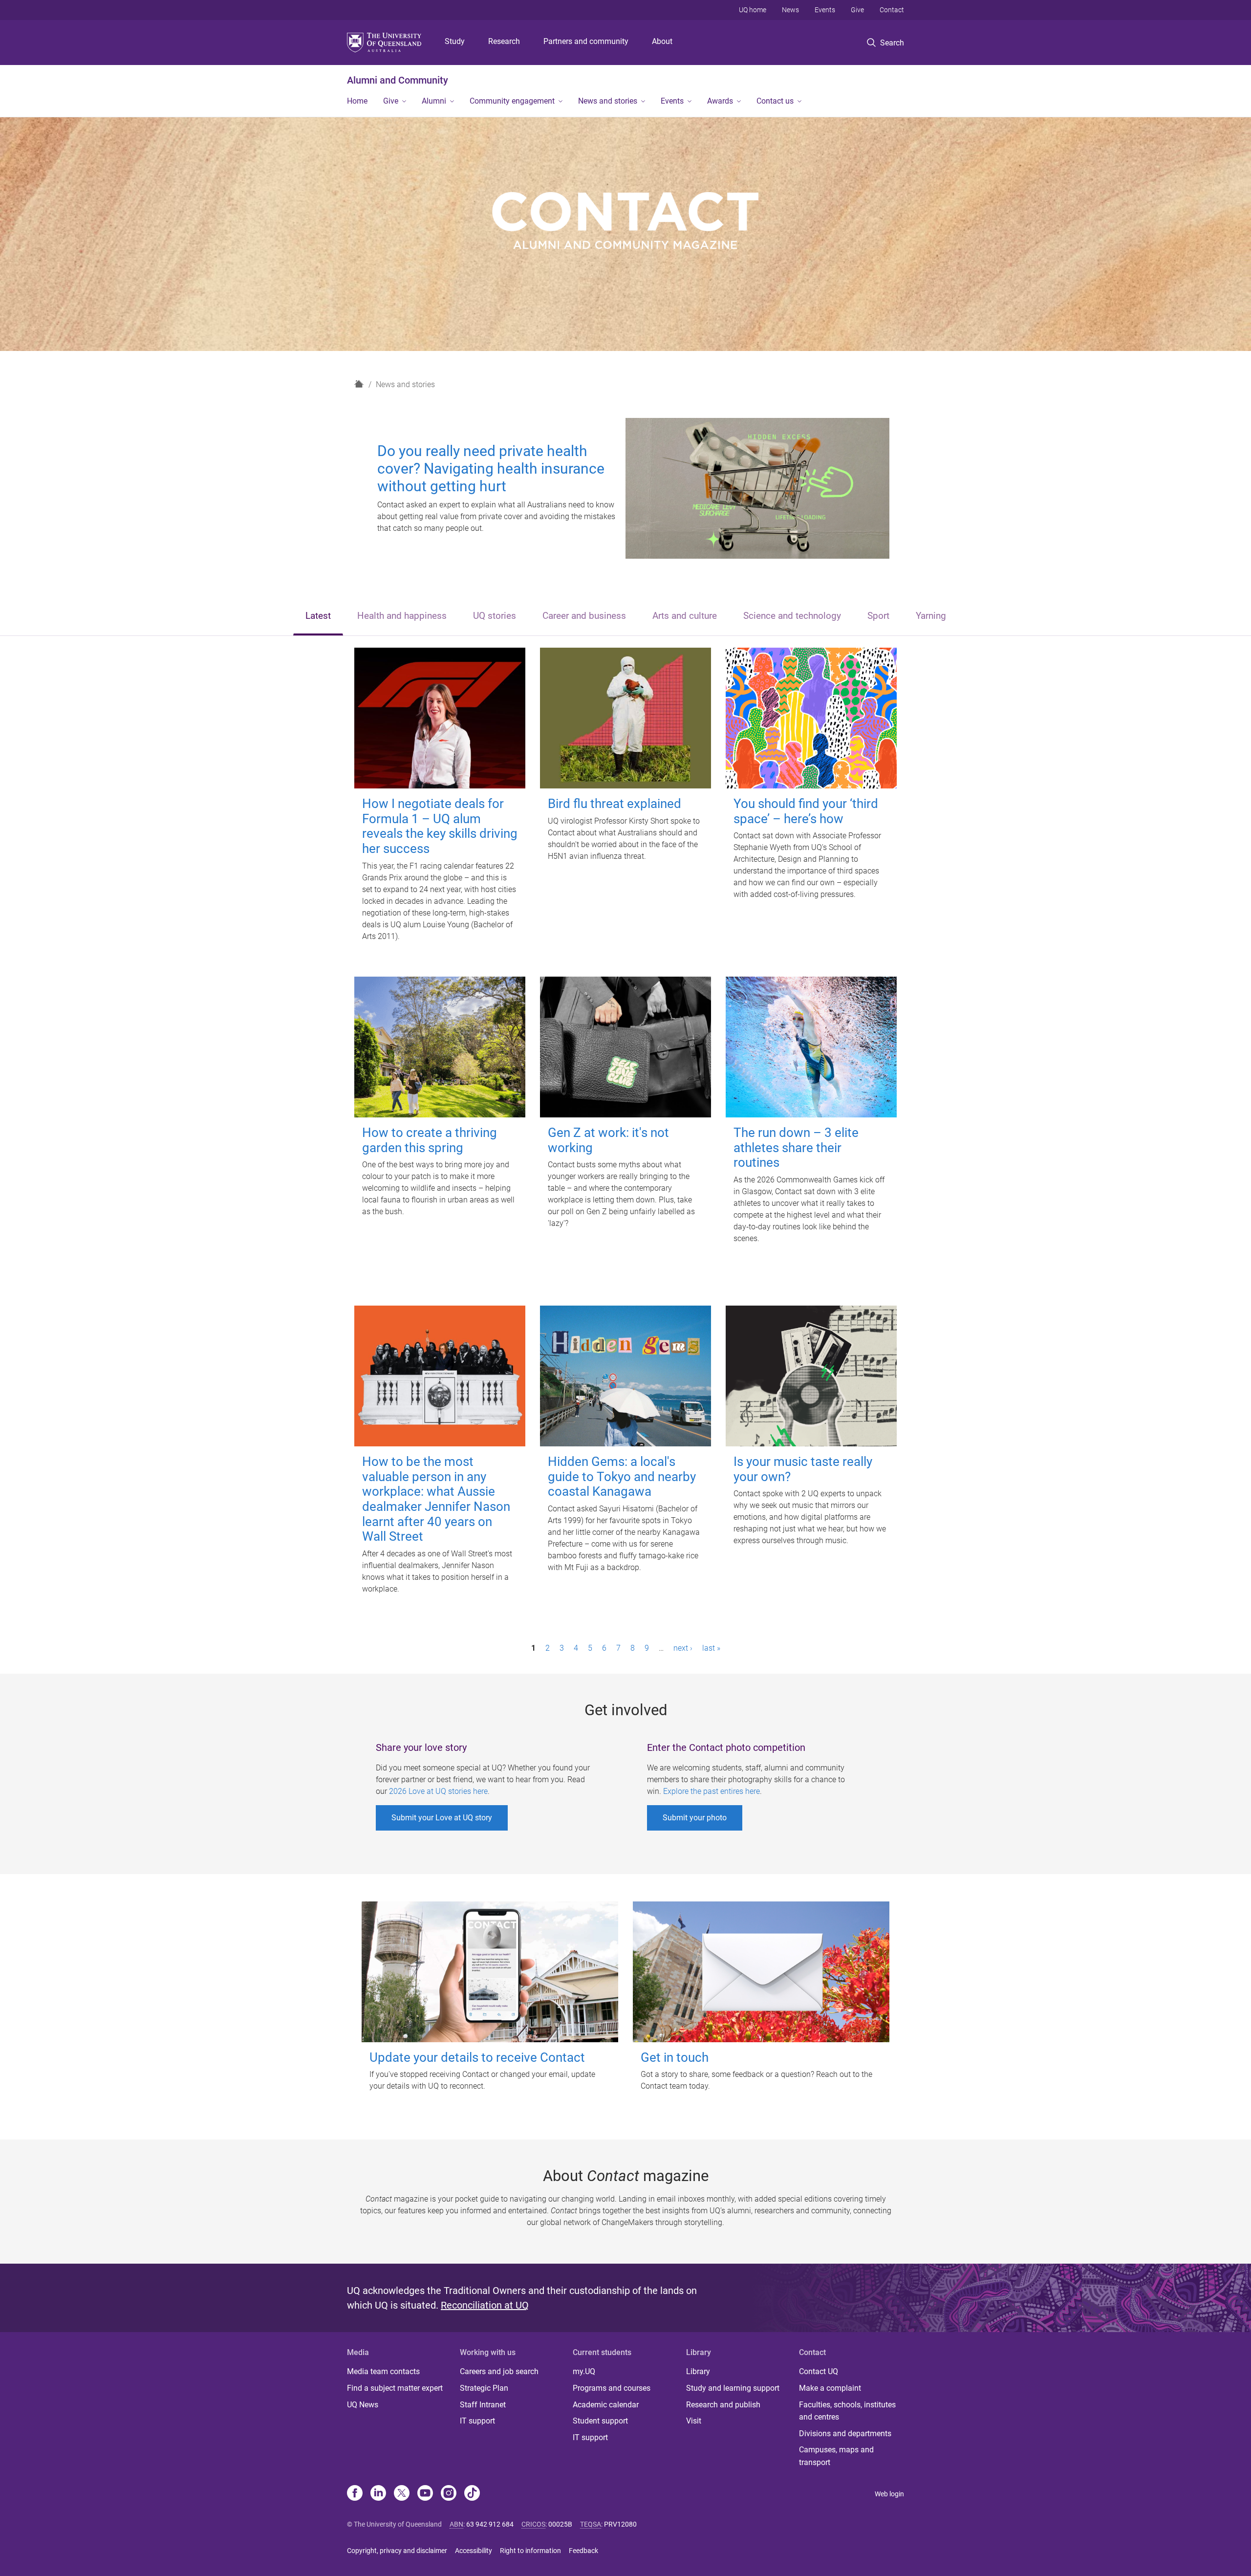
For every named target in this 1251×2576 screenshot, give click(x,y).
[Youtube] (425, 2494)
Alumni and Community (398, 80)
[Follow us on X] (402, 2494)
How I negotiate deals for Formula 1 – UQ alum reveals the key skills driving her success (440, 826)
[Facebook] (355, 2494)
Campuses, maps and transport (836, 2456)
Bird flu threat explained (615, 804)
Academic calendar (606, 2405)
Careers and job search (499, 2371)
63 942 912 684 (490, 2524)
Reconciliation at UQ (485, 2305)
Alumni (434, 101)
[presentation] (318, 617)
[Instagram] (449, 2494)
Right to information (530, 2551)
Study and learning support (733, 2388)
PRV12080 (620, 2524)
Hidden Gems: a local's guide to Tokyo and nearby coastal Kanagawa (622, 1476)
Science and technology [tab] (792, 616)
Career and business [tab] (584, 616)
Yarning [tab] (931, 616)
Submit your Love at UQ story (442, 1818)
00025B (560, 2524)
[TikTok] (472, 2494)
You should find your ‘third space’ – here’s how (806, 811)
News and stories (608, 101)
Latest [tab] (318, 616)
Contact (892, 10)
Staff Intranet (483, 2405)
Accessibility (474, 2551)
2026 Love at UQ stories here (438, 1791)
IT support (477, 2421)
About (662, 41)
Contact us (775, 101)
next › (683, 1648)
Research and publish (723, 2405)
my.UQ (584, 2371)
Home (357, 101)
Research (504, 41)
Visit (694, 2421)
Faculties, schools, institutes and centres (847, 2411)
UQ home (753, 10)
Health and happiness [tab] (402, 616)
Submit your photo (695, 1818)
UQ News (363, 2405)
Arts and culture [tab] (685, 616)
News (790, 10)
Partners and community (586, 41)
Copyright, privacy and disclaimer (397, 2551)
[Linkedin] (378, 2494)
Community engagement (512, 101)
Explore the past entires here (712, 1791)
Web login (889, 2494)
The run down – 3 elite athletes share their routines (796, 1147)
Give (857, 10)
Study (455, 41)
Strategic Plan (484, 2388)
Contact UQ (819, 2371)
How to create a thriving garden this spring (430, 1140)
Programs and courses (612, 2388)
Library (698, 2371)
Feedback (583, 2551)
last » (711, 1648)
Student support (600, 2421)
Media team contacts (383, 2371)
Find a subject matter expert (395, 2388)
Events (825, 10)
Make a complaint (830, 2388)
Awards (720, 101)
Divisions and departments (845, 2434)
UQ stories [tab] (495, 616)
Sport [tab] (878, 616)
